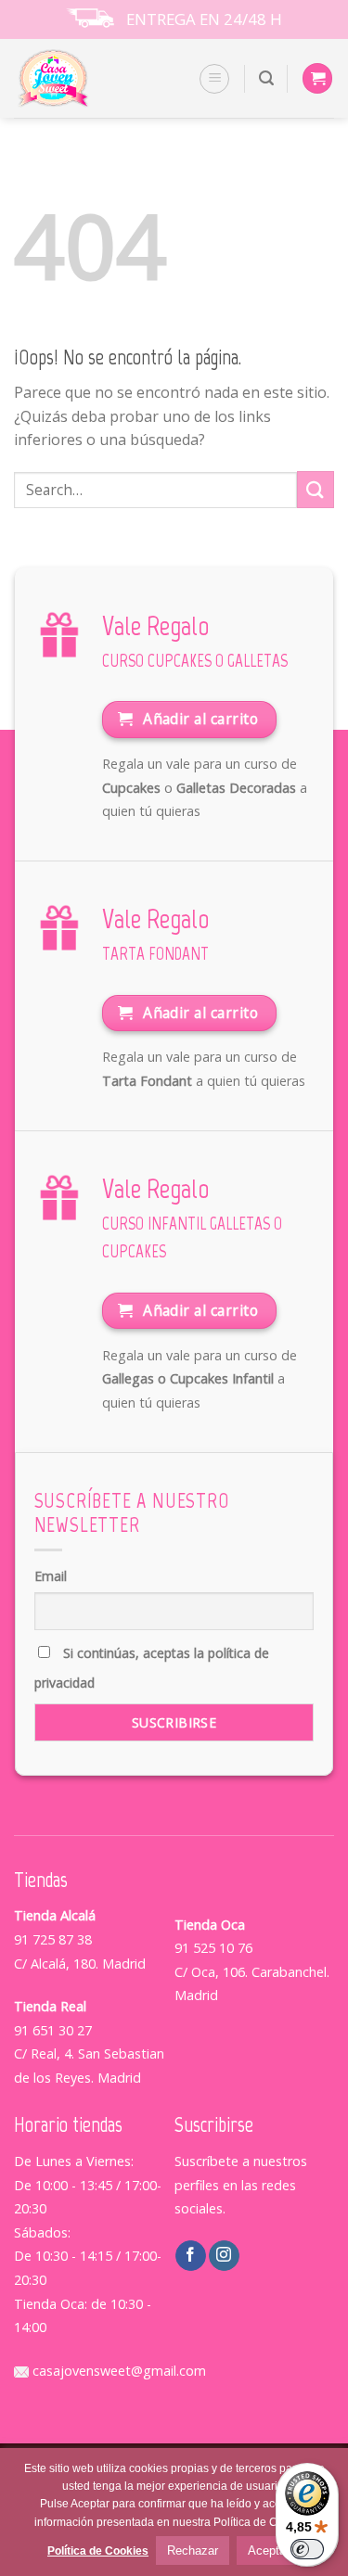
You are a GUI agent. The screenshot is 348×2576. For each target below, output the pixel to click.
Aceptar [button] (269, 2550)
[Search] (266, 78)
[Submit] (316, 489)
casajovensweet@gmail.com (117, 2371)
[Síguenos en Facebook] (191, 2256)
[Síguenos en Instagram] (224, 2256)
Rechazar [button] (193, 2550)
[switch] (307, 2549)
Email (51, 1576)
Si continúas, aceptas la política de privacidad (152, 1668)
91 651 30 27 (53, 2030)
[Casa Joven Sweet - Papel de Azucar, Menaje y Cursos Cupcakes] (77, 78)
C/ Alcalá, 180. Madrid (80, 1964)
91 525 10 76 (213, 1948)
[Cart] (317, 78)
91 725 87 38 (53, 1939)
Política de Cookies (98, 2551)
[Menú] (214, 79)
